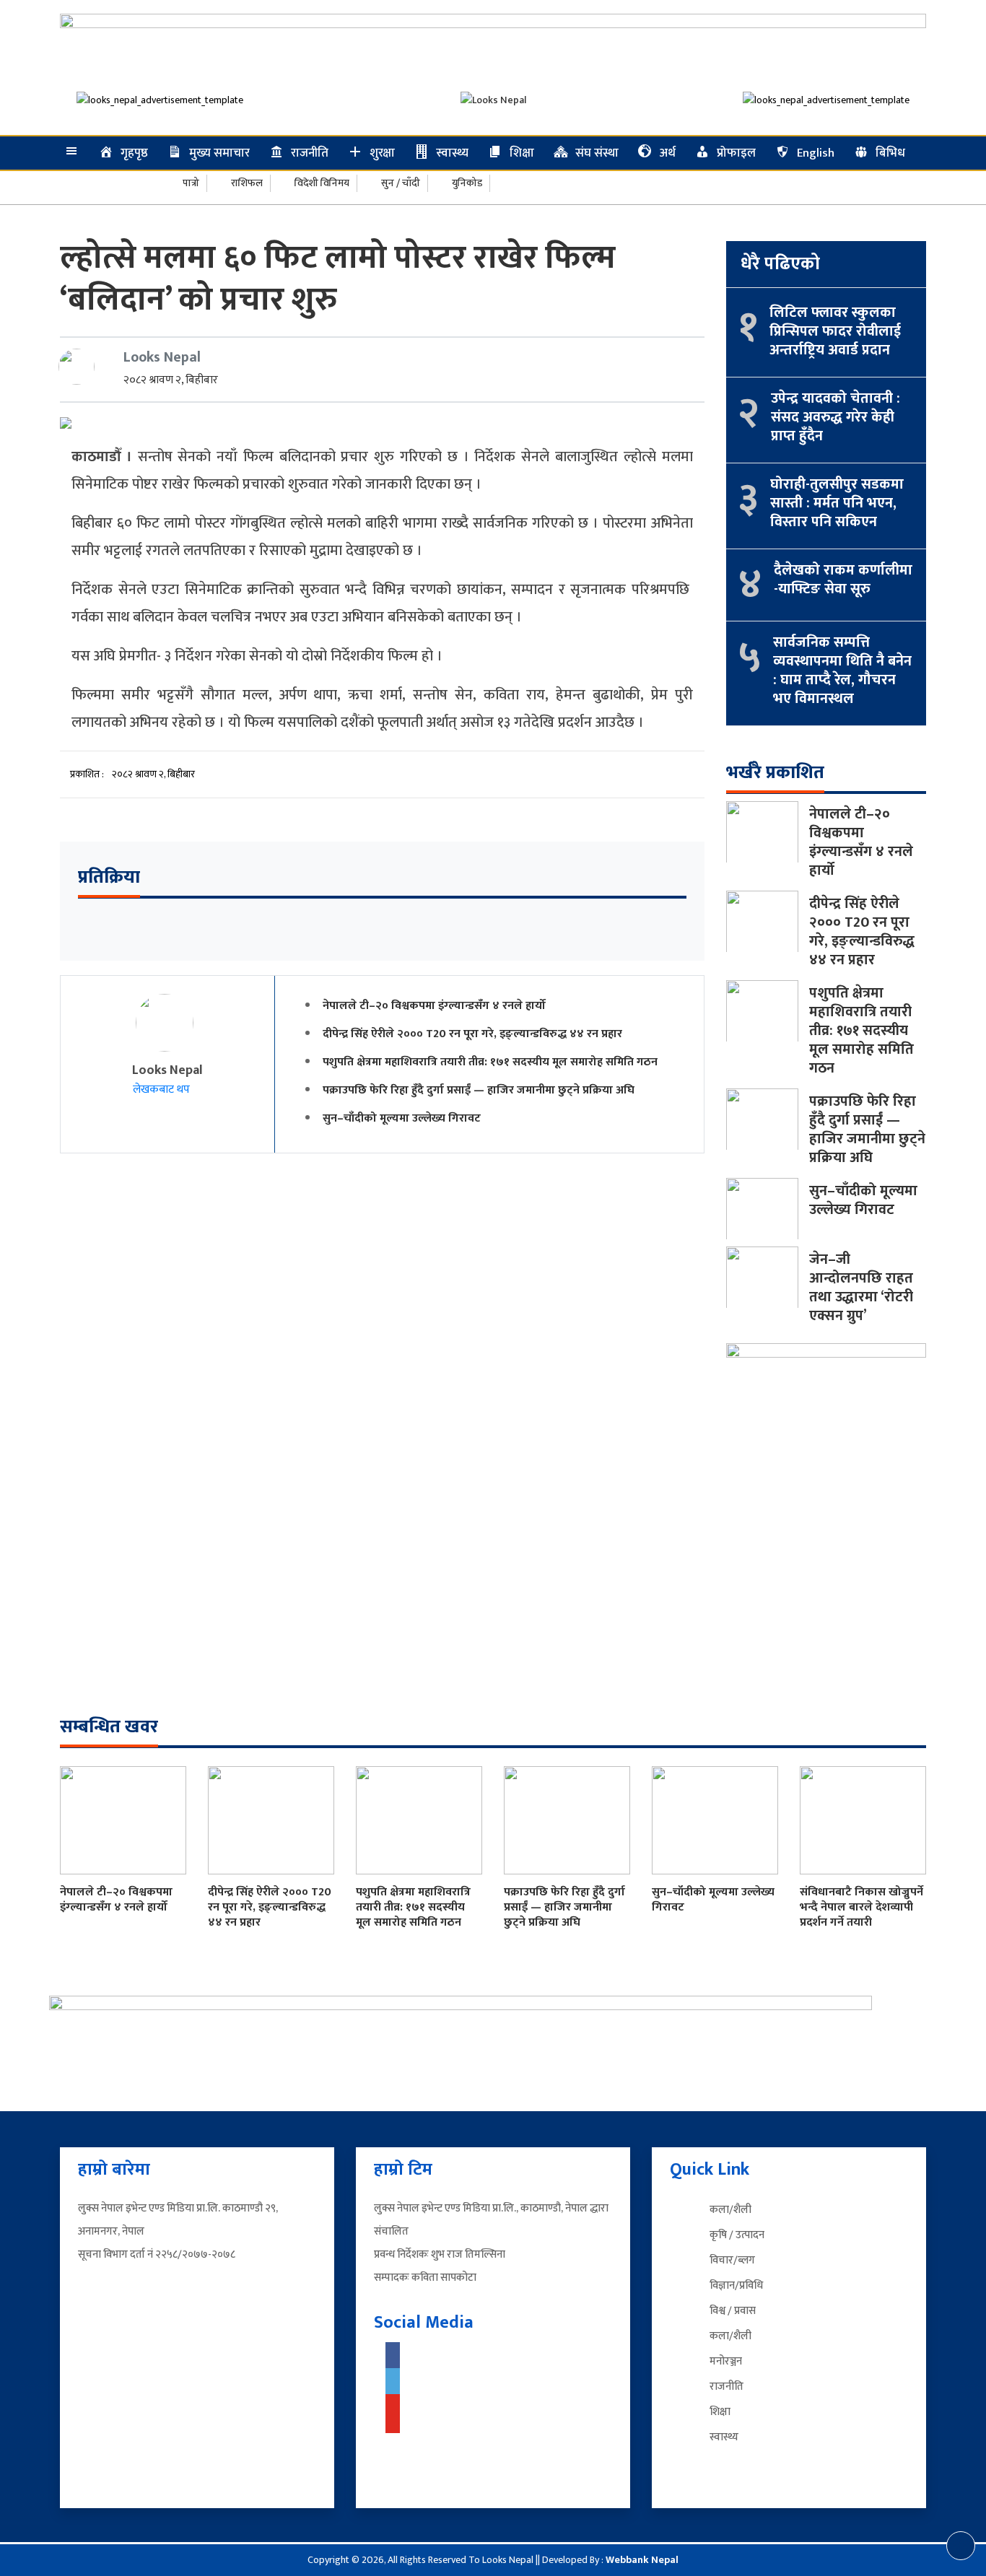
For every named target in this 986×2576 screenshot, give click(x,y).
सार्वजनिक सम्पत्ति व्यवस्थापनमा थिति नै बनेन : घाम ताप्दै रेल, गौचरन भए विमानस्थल (842, 671)
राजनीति (727, 2387)
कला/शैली (730, 2210)
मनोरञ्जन (726, 2361)
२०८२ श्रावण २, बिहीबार (171, 380)
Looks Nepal (162, 357)
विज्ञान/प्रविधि (736, 2285)
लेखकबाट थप (163, 1090)
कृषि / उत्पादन (737, 2235)
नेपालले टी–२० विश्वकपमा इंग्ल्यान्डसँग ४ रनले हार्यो (434, 1006)
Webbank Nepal (642, 2560)
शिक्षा (720, 2412)
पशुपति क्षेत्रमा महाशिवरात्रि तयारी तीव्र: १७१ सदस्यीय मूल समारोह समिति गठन (490, 1062)
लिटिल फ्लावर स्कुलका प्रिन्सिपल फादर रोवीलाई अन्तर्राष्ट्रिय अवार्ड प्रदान (835, 331)
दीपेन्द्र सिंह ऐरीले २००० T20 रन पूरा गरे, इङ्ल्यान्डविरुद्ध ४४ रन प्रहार (472, 1034)
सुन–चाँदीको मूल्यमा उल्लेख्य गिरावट (402, 1118)
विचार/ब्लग (732, 2260)
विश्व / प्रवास (733, 2311)
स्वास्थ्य (724, 2437)
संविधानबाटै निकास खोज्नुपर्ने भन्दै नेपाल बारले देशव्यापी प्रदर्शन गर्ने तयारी (861, 1907)
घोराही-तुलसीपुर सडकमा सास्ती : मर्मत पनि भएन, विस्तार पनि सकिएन (837, 503)
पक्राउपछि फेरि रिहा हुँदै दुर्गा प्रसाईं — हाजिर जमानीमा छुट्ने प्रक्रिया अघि (479, 1090)
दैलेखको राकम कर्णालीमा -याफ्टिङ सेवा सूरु (843, 580)
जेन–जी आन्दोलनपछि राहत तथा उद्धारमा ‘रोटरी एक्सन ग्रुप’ (861, 1288)
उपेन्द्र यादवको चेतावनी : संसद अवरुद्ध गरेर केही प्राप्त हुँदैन (836, 417)
